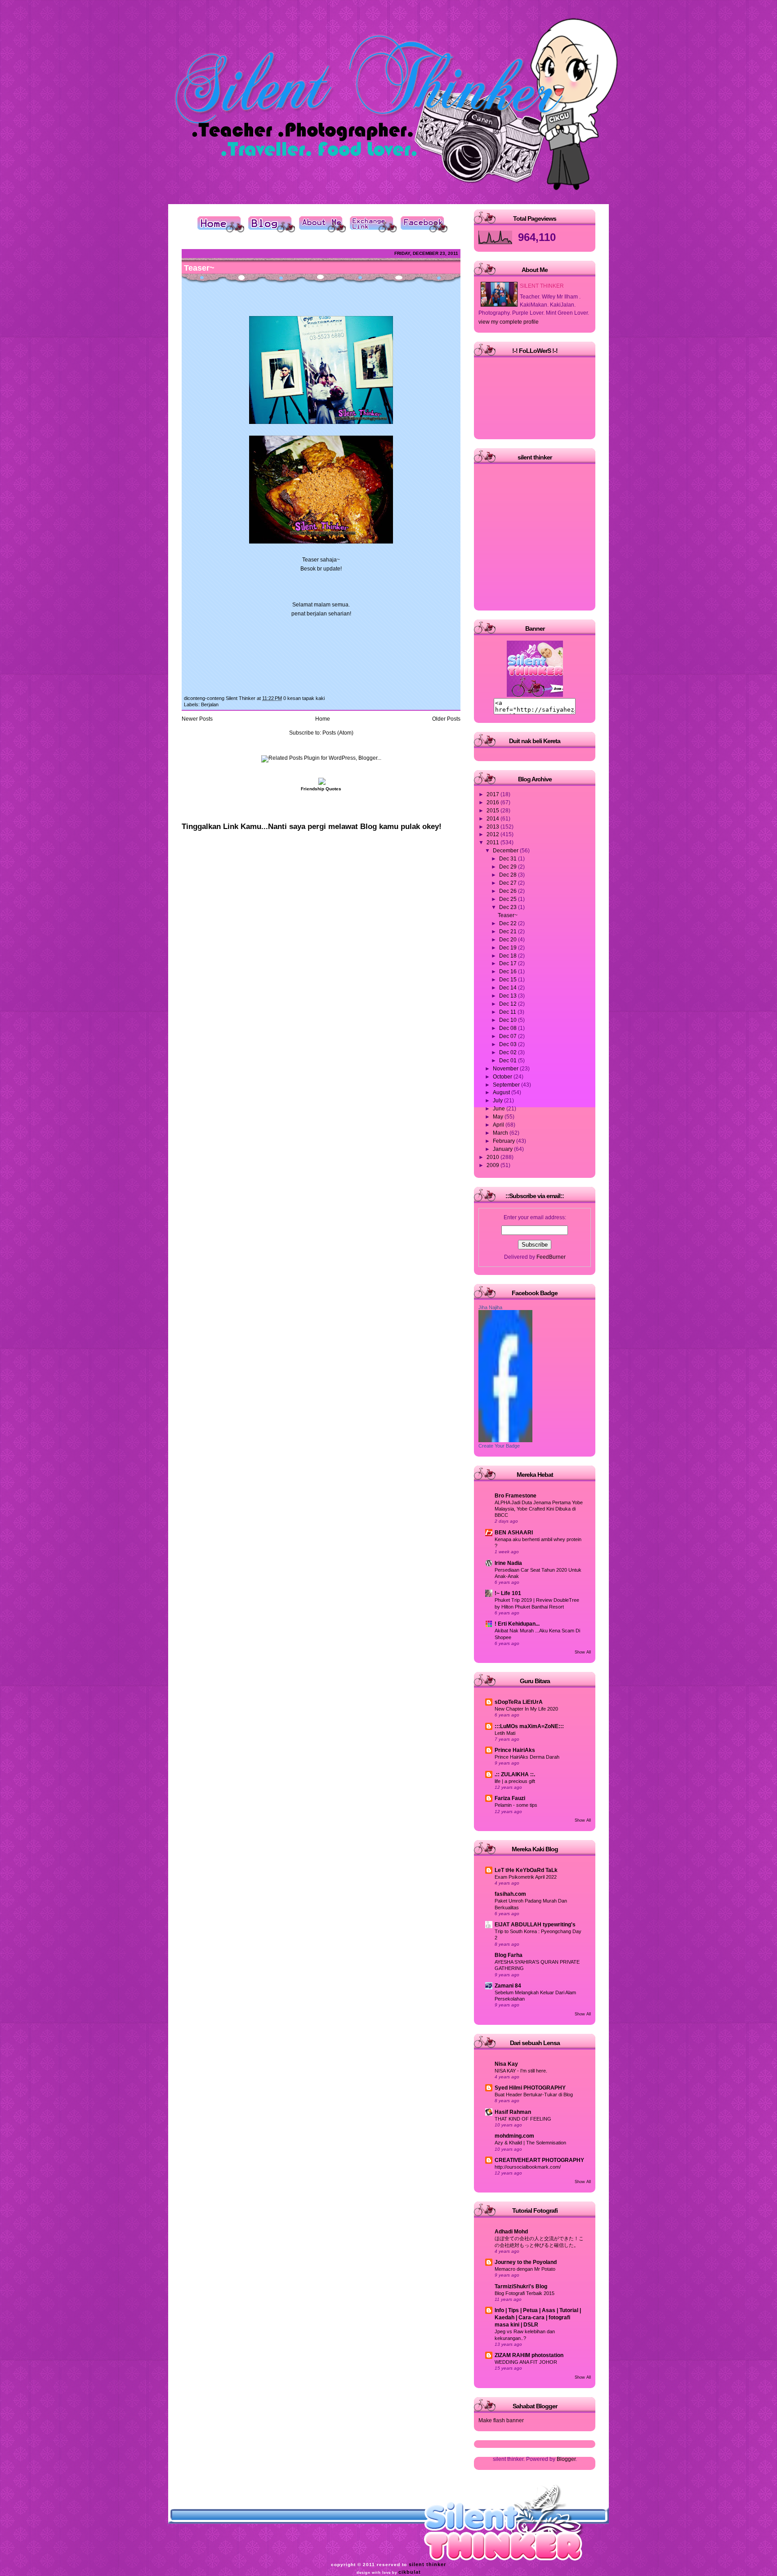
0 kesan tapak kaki (304, 698)
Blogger (566, 2459)
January (503, 1149)
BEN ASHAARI (514, 1533)
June (500, 1109)
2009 (493, 1165)
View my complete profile (509, 322)
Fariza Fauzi (510, 1798)
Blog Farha (509, 1955)
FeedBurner (551, 1257)
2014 (493, 819)
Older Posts (446, 719)
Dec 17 (509, 963)
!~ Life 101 (508, 1593)
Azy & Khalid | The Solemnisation (530, 2143)
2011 (493, 842)
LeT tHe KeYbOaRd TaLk (526, 1870)
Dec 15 (509, 980)
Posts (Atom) (338, 733)
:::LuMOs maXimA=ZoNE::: (529, 1726)
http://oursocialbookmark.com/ (528, 2167)
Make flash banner (501, 2420)
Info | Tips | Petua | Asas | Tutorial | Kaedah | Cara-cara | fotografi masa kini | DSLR (538, 2318)
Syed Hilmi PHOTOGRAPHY (530, 2088)
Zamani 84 (508, 1986)
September (507, 1085)
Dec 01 (509, 1061)
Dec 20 (509, 940)
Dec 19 (509, 948)
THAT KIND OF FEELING (523, 2119)
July (498, 1101)
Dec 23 (509, 907)
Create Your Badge (499, 1446)
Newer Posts (197, 719)
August (502, 1092)
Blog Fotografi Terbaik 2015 (525, 2293)
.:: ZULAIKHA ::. (515, 1774)
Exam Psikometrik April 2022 (526, 1877)
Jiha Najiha (490, 1307)
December (506, 851)
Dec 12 (509, 1004)
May (499, 1117)
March (501, 1133)
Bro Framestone (516, 1496)
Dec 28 (509, 875)
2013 (493, 827)
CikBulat (410, 2572)
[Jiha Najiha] (505, 1440)
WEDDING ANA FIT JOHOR (526, 2362)
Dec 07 (509, 1036)
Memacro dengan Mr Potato (525, 2269)
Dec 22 (509, 923)
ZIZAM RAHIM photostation (529, 2355)
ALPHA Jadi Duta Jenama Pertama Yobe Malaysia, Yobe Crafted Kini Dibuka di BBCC (539, 1509)
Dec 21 (509, 931)
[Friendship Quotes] (321, 783)
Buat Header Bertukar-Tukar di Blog (534, 2095)
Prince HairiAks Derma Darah (527, 1757)
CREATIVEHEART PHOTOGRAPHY (539, 2160)
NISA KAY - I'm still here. (521, 2071)
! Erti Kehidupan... (517, 1624)
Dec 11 (508, 1012)
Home (323, 719)
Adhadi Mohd (511, 2232)
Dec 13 (509, 996)
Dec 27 (509, 883)
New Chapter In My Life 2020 (526, 1709)
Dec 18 (509, 956)
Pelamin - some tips (516, 1805)
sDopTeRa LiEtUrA (519, 1702)
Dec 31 (509, 859)
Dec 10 (509, 1020)
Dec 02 (509, 1052)
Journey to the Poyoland (526, 2262)
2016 (493, 802)
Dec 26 (509, 891)
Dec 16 (509, 972)
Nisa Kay (506, 2064)
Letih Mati (505, 1733)
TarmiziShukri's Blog (521, 2286)
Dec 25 (509, 899)
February (505, 1141)
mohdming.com (514, 2136)
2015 (493, 811)
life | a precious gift (515, 1781)
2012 (493, 834)
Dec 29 (509, 867)
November (506, 1069)
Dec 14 (509, 988)
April (499, 1125)
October (503, 1077)
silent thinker (427, 2564)
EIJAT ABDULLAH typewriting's (535, 1925)
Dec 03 (509, 1044)
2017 (493, 794)
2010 (493, 1157)
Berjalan (210, 704)
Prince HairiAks (515, 1750)
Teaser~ (199, 268)
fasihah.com (510, 1894)
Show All (583, 1652)
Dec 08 (509, 1028)
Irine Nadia (508, 1563)
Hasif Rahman (513, 2112)
